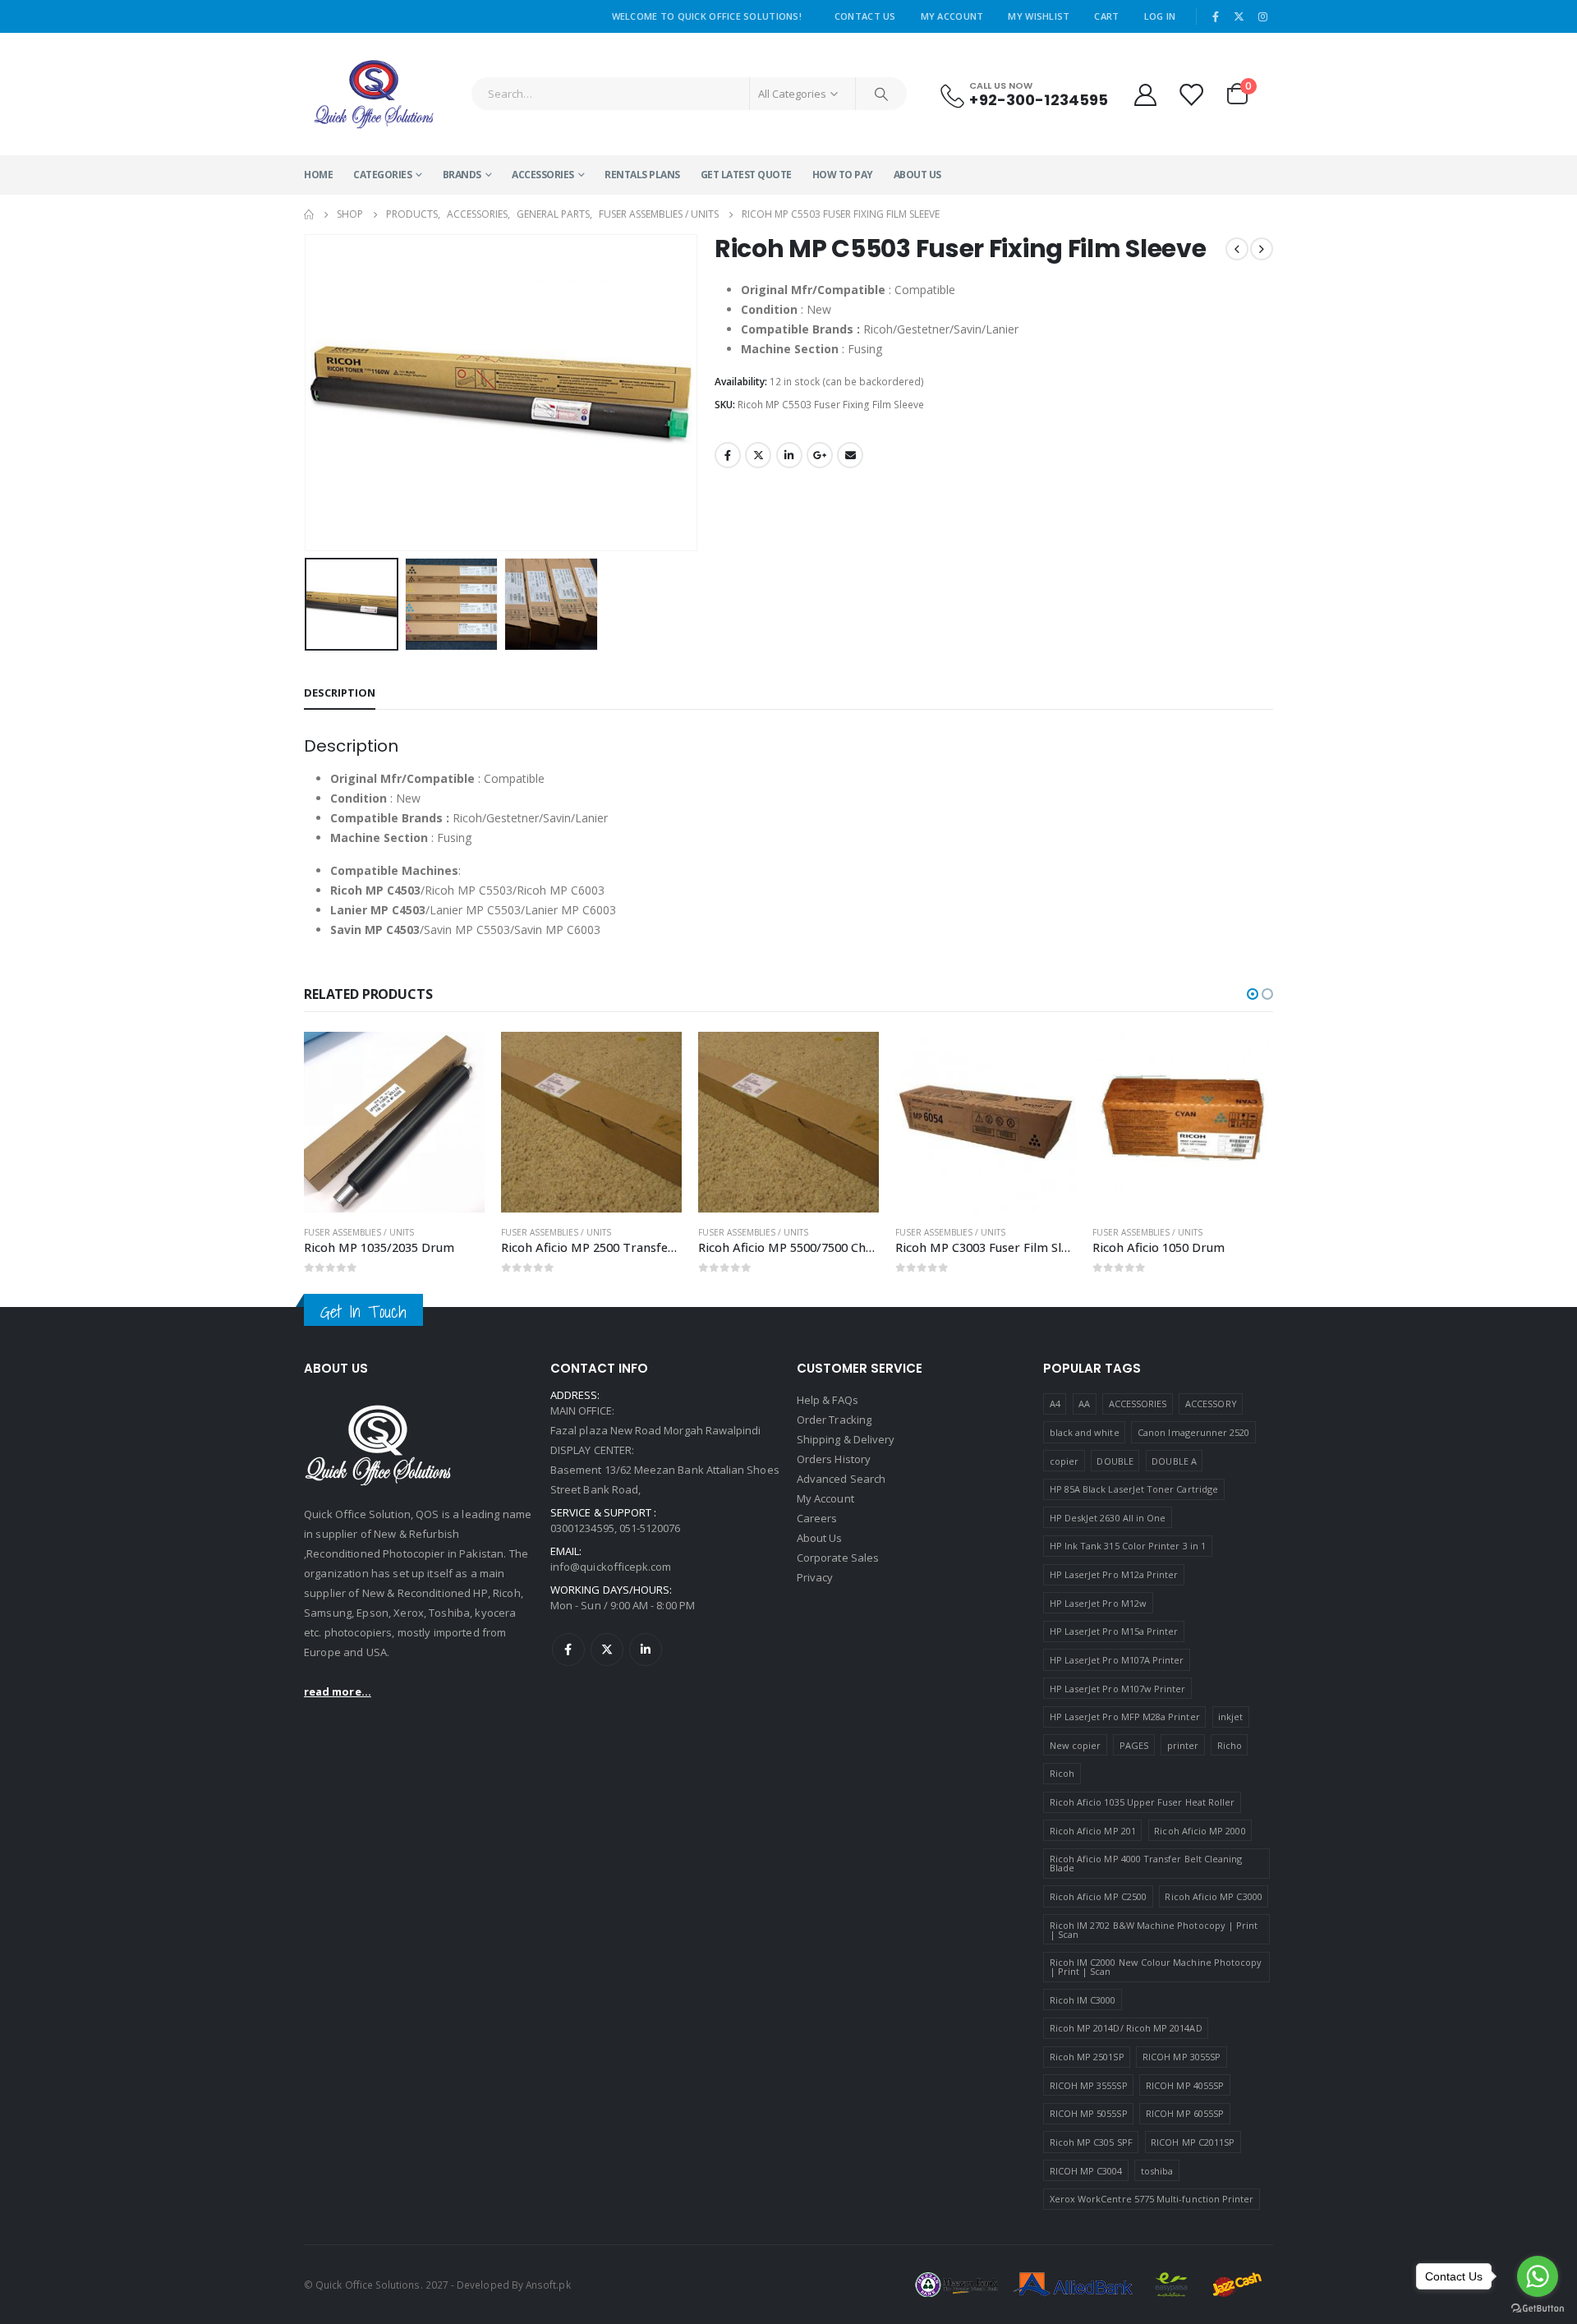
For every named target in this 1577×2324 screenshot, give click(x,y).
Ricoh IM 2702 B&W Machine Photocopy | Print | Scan (1154, 1930)
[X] (1239, 16)
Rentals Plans (642, 175)
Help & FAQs (828, 1400)
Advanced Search (841, 1479)
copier (1064, 1461)
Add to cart (457, 1059)
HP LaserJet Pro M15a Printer (1114, 1631)
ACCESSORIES (543, 175)
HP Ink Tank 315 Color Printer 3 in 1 (1128, 1546)
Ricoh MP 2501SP (1087, 2057)
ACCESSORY (1211, 1404)
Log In (1160, 16)
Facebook (728, 455)
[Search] (881, 94)
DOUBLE (1115, 1461)
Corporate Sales (838, 1558)
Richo (1230, 1745)
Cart (1106, 16)
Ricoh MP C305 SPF (1091, 2142)
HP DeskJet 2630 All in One (1108, 1518)
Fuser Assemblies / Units (359, 1232)
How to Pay (843, 175)
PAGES (1134, 1745)
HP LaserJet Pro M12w (1098, 1603)
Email (850, 455)
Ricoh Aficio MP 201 (1093, 1831)
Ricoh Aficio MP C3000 (1213, 1896)
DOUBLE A (1174, 1461)
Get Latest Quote (746, 175)
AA (1084, 1404)
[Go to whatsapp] (1538, 2276)
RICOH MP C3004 (1086, 2171)
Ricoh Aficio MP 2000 (1200, 1831)
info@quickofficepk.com (611, 1567)
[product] (394, 1122)
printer (1183, 1745)
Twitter (758, 455)
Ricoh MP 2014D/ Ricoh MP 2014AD (1126, 2028)
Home (318, 175)
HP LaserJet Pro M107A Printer (1117, 1660)
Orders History (834, 1459)
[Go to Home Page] (309, 214)
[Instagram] (1262, 16)
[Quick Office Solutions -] (374, 94)
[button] (308, 393)
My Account (952, 16)
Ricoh (1062, 1773)
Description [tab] (340, 693)
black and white (1085, 1432)
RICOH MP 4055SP (1185, 2085)
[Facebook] (1216, 16)
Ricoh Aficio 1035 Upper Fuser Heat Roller (1143, 1802)
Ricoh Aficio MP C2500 (1098, 1896)
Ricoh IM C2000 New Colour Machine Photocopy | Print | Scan (1156, 1967)
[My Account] (1145, 94)
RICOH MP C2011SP (1193, 2142)
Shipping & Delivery (846, 1439)
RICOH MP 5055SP (1089, 2113)
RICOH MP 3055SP (1182, 2057)
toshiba (1157, 2171)
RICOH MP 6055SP (1185, 2113)
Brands (462, 175)
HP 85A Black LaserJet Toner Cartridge (1134, 1489)
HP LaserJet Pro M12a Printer (1114, 1574)
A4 (1055, 1404)
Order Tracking (834, 1420)
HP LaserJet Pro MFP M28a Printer (1125, 1717)
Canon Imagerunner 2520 (1193, 1432)
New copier (1076, 1745)
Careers (817, 1518)
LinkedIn (789, 455)
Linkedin (646, 1650)
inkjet (1230, 1717)
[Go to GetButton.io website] (1538, 2308)
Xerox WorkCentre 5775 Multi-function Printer (1152, 2199)
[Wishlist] (1192, 94)
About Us (917, 175)
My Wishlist (1039, 16)
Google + (820, 455)
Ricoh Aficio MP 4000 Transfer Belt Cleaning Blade (1146, 1863)
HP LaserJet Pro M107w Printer (1118, 1689)
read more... (338, 1691)
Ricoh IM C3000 (1083, 2000)
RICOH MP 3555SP (1089, 2085)
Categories (382, 175)
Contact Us (865, 16)
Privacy (815, 1577)
